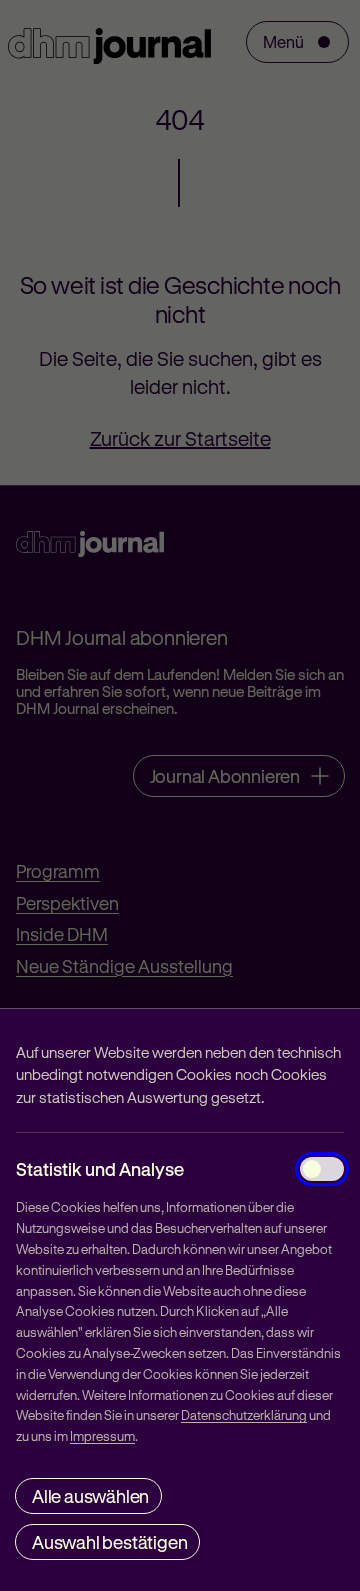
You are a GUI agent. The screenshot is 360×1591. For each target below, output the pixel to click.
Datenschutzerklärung (244, 1414)
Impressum (102, 1435)
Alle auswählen (90, 1496)
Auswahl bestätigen (109, 1542)
